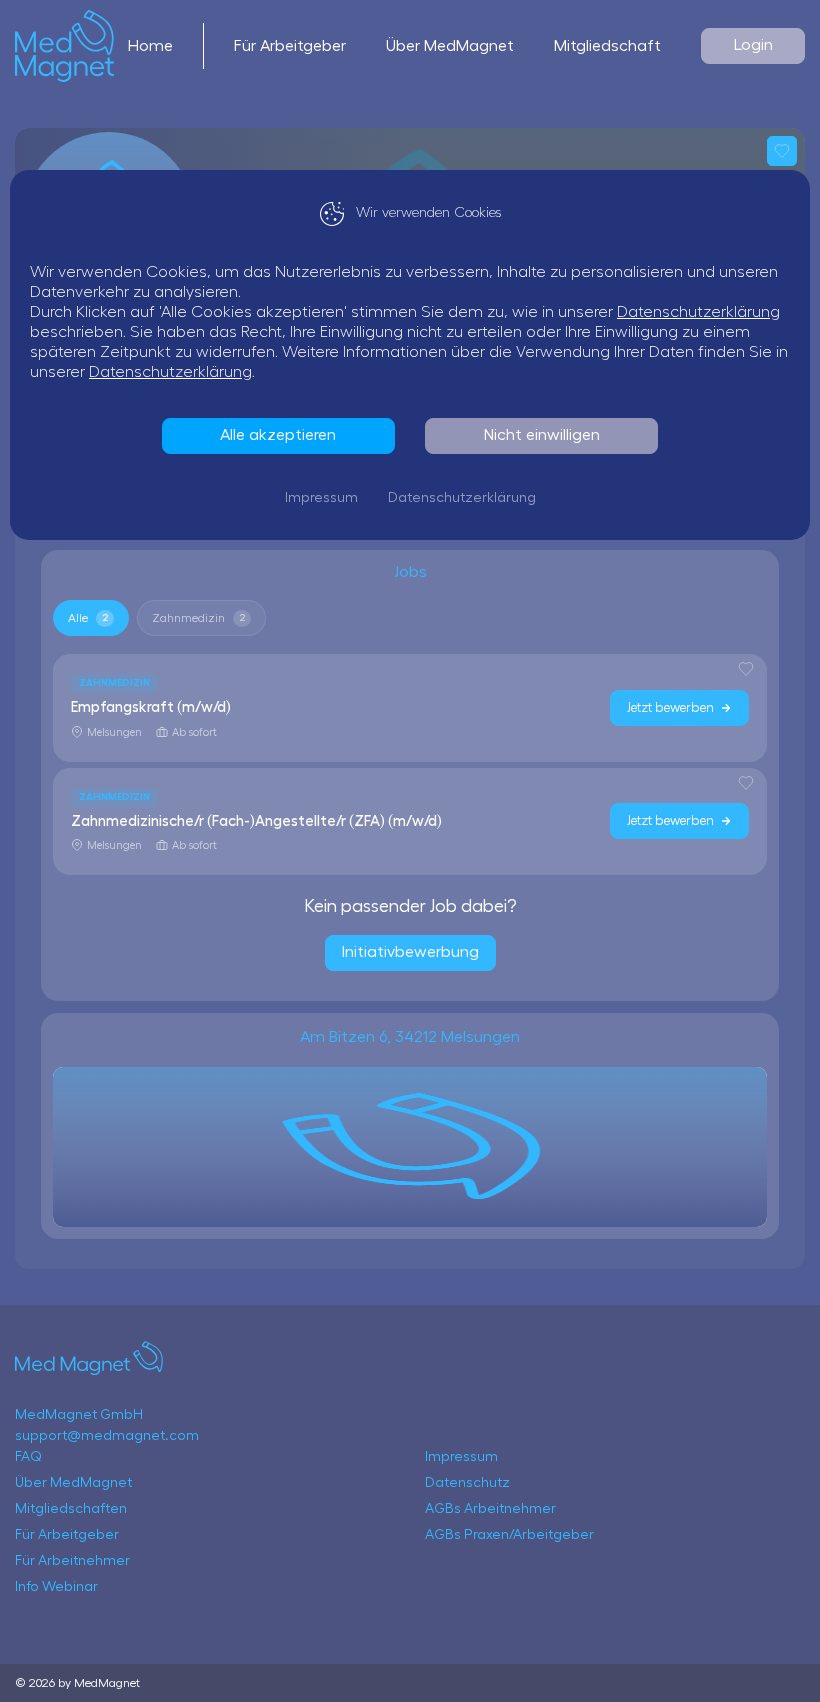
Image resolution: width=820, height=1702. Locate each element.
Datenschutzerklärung (698, 312)
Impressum (321, 498)
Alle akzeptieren (278, 435)
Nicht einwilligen (542, 435)
